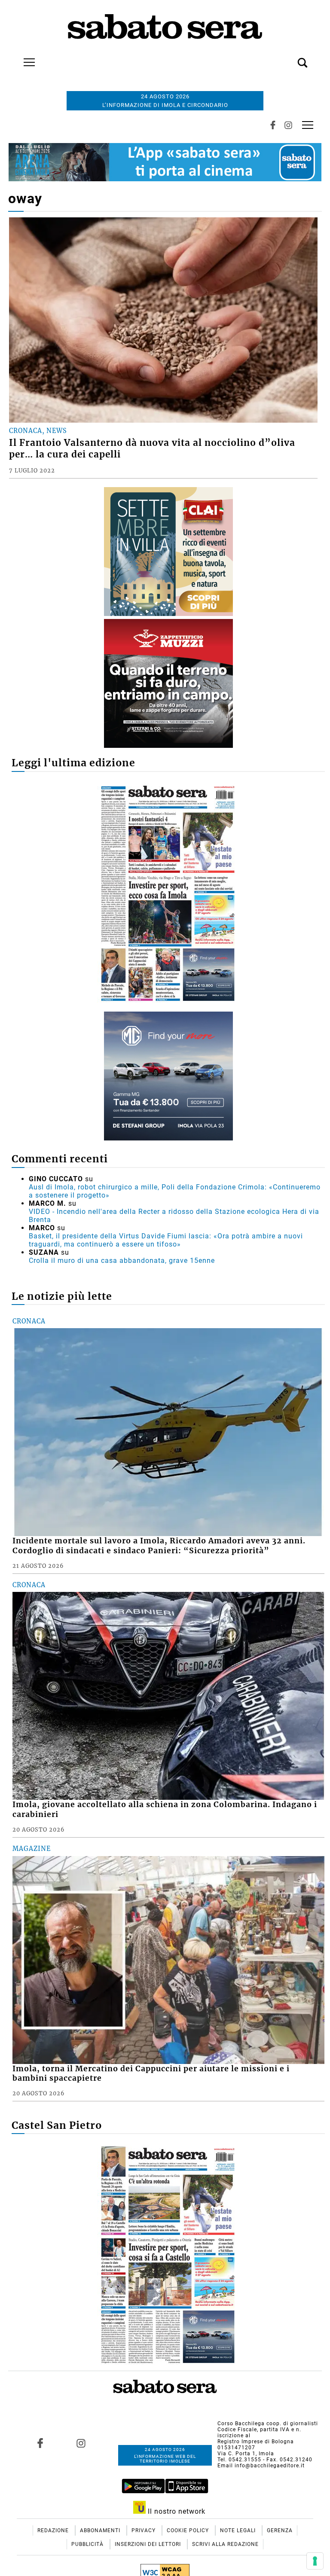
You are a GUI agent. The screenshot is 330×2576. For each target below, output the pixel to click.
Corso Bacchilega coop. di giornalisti (268, 2424)
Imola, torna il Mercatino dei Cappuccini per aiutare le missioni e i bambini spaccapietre (151, 2074)
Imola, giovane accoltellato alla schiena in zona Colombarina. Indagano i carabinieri (165, 1809)
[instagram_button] (288, 125)
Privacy (144, 2530)
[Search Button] (290, 58)
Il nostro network (176, 2511)
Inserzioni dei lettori (149, 2544)
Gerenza (280, 2530)
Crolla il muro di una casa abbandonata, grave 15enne (122, 1261)
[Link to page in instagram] (81, 2443)
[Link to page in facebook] (40, 2443)
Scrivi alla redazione (225, 2544)
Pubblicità (88, 2544)
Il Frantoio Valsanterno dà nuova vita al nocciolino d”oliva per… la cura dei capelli (152, 449)
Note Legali (239, 2530)
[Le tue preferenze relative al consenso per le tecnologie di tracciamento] (315, 2561)
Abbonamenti (101, 2530)
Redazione (54, 2530)
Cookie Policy (189, 2530)
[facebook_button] (273, 125)
